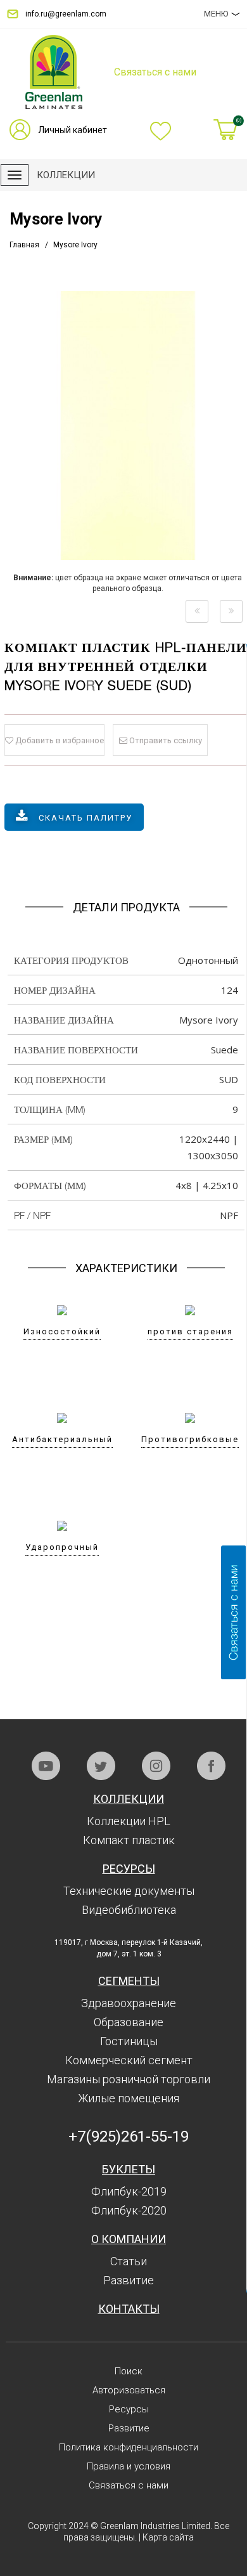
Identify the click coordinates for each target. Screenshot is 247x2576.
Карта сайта (168, 2537)
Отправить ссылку (165, 740)
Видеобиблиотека (129, 1910)
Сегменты (129, 1981)
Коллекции (129, 1799)
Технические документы (129, 1891)
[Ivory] (197, 611)
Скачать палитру (85, 818)
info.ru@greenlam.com (66, 14)
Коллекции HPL (129, 1821)
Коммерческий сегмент (129, 2060)
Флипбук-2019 (129, 2191)
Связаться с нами (129, 2485)
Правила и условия (129, 2466)
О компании (129, 2239)
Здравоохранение (129, 2003)
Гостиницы (129, 2041)
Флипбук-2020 (129, 2210)
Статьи (129, 2261)
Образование (129, 2022)
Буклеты (129, 2169)
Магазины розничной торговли (129, 2079)
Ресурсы (129, 1869)
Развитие (129, 2280)
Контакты (129, 2309)
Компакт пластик (129, 1840)
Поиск (129, 2371)
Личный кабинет (73, 130)
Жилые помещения (129, 2098)
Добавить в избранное (59, 740)
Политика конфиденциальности (129, 2447)
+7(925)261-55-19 (129, 2137)
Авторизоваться (129, 2390)
